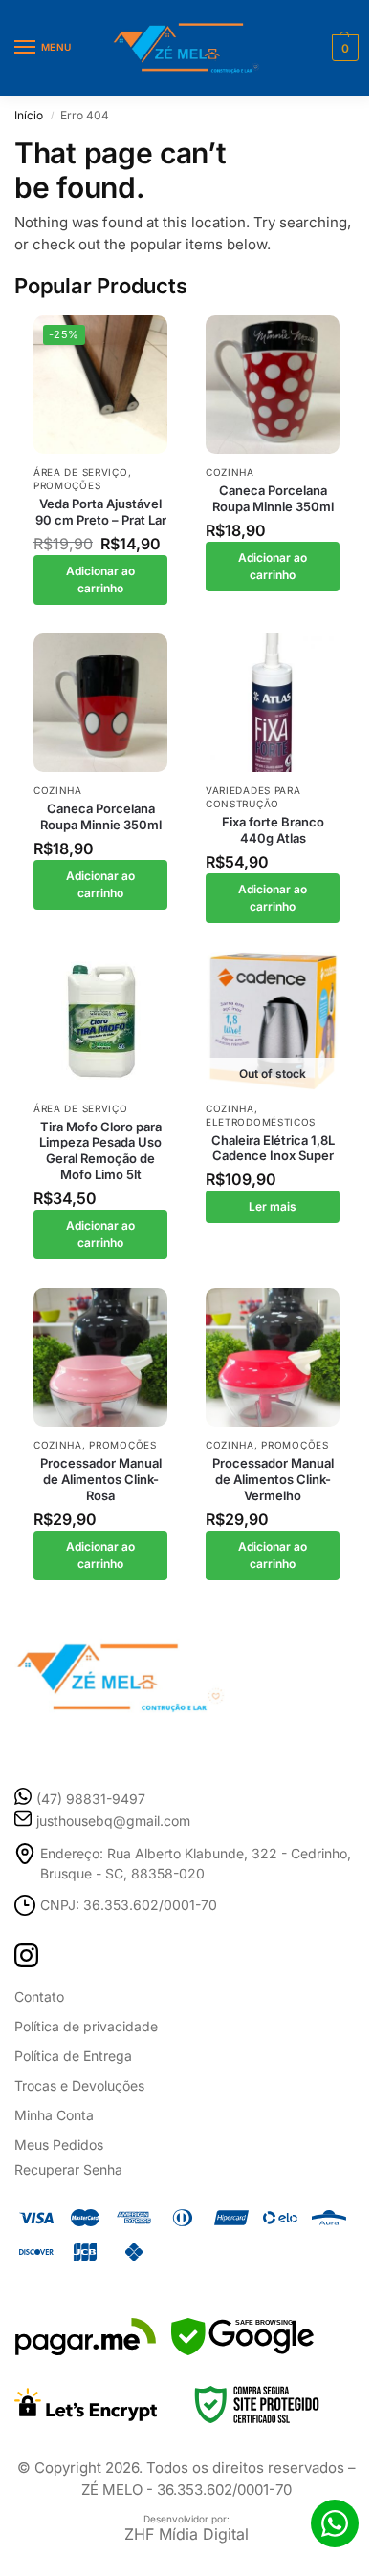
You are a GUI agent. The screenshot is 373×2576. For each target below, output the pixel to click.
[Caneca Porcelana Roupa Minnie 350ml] (273, 385)
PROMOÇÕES (67, 485)
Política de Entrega (73, 2056)
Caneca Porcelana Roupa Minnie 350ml (273, 498)
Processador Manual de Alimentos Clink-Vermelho (273, 1479)
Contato (39, 1996)
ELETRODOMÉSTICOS (261, 1122)
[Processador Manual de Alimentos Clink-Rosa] (100, 1357)
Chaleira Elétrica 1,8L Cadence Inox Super (273, 1148)
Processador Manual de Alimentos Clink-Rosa (101, 1479)
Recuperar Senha (68, 2169)
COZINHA (230, 472)
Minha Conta (54, 2115)
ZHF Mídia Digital (186, 2534)
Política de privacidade (86, 2026)
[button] (343, 48)
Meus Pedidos (59, 2145)
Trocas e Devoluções (79, 2085)
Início (29, 115)
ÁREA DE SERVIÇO (81, 472)
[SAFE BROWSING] (242, 2350)
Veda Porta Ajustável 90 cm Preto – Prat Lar (101, 512)
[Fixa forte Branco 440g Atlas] (273, 703)
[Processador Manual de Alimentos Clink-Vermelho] (273, 1357)
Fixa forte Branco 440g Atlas (273, 830)
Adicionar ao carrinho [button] (100, 580)
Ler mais (273, 1206)
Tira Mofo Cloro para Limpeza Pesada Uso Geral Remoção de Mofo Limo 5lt (100, 1151)
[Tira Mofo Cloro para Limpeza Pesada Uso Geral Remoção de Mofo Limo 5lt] (100, 1021)
